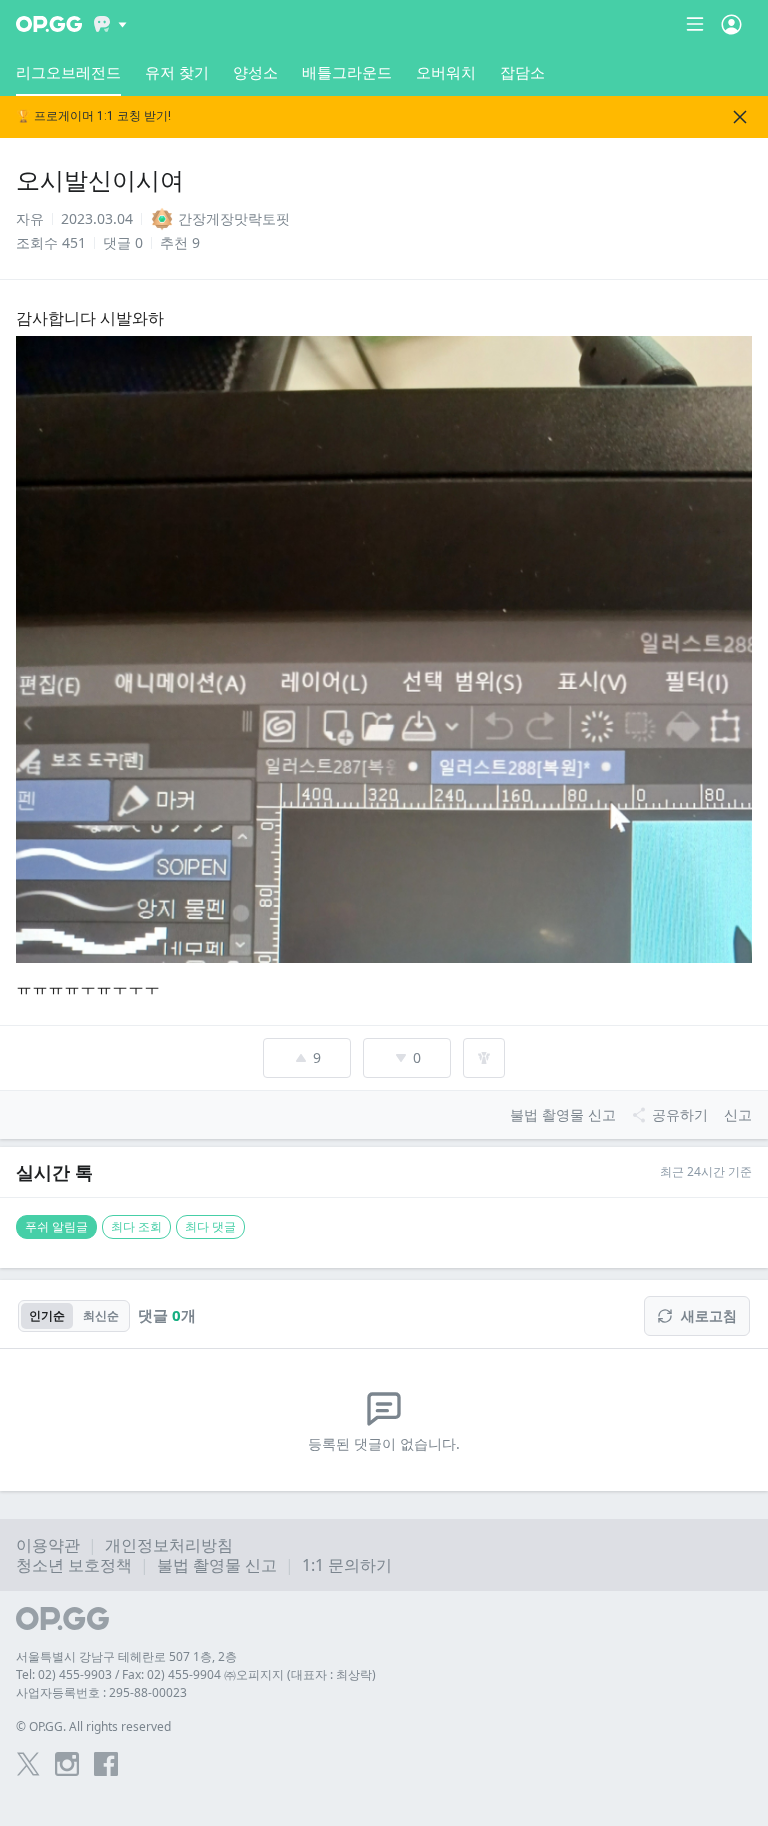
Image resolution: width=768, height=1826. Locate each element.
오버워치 (446, 72)
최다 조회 (136, 1226)
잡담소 (522, 72)
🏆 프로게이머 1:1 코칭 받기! (93, 116)
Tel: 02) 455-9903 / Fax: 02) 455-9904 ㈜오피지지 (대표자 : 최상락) (196, 1674)
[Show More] (110, 24)
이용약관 (48, 1545)
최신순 (101, 1315)
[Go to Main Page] (49, 24)
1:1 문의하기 (347, 1565)
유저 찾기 (177, 72)
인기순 (47, 1315)
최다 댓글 (210, 1226)
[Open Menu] (731, 24)
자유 (30, 218)
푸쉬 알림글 (56, 1226)
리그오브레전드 (68, 72)
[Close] (740, 117)
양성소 (255, 72)
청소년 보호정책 (74, 1565)
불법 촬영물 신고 (217, 1565)
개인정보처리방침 (169, 1545)
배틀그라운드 (347, 72)
